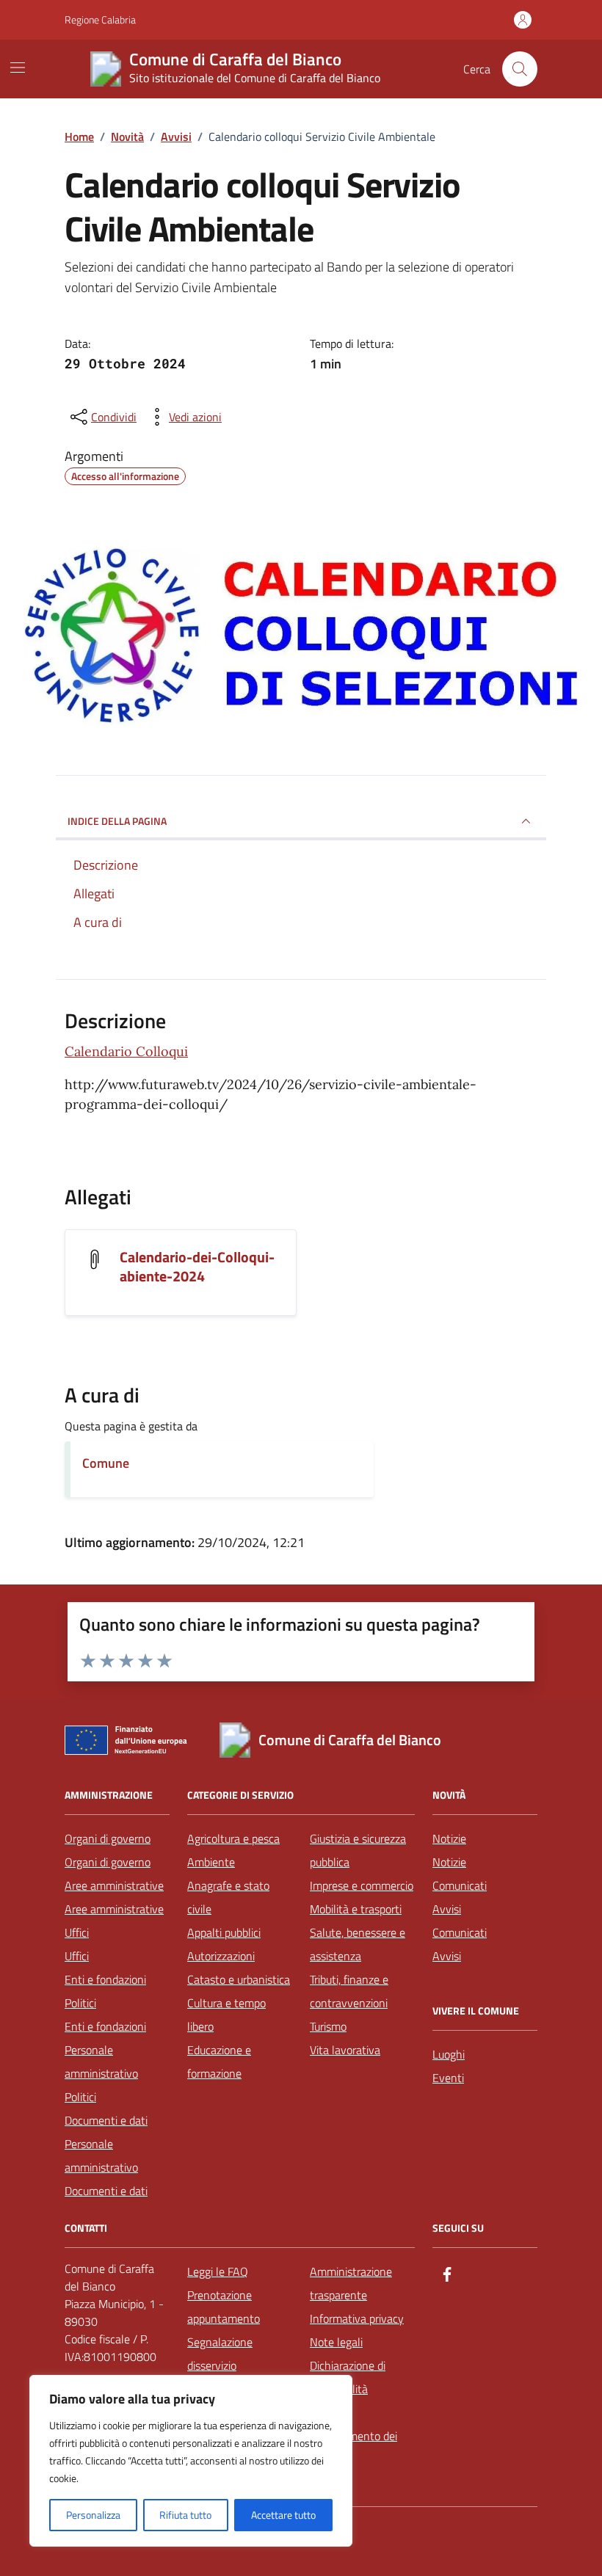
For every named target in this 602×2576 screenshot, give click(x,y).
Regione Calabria (100, 19)
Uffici (77, 1932)
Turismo (328, 2026)
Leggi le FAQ (218, 2271)
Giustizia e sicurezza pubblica (358, 1850)
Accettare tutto (283, 2515)
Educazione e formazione (219, 2062)
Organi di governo (108, 1838)
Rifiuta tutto (185, 2515)
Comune (106, 1463)
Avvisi (447, 1909)
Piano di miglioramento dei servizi (353, 2436)
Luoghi (449, 2054)
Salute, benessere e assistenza (358, 1944)
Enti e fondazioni (105, 1979)
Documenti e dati (106, 2120)
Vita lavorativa (345, 2050)
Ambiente (211, 1862)
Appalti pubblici (224, 1932)
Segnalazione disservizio (220, 2354)
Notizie (449, 1838)
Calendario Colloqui (126, 1051)
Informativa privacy (357, 2318)
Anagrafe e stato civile (228, 1897)
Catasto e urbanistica (239, 1979)
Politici (80, 2003)
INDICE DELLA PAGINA (117, 821)
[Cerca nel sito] (520, 69)
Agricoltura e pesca (233, 1838)
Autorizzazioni (221, 1956)
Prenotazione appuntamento (224, 2307)
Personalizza (93, 2515)
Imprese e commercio (362, 1885)
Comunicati (460, 1885)
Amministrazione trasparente (351, 2283)
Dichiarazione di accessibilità (348, 2377)
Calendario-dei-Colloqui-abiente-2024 (197, 1267)
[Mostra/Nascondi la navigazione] (18, 68)
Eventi (448, 2078)
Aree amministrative (114, 1885)
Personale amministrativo (101, 2062)
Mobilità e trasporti (356, 1909)
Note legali (336, 2342)
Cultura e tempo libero (226, 2015)
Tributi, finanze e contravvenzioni (349, 1991)
